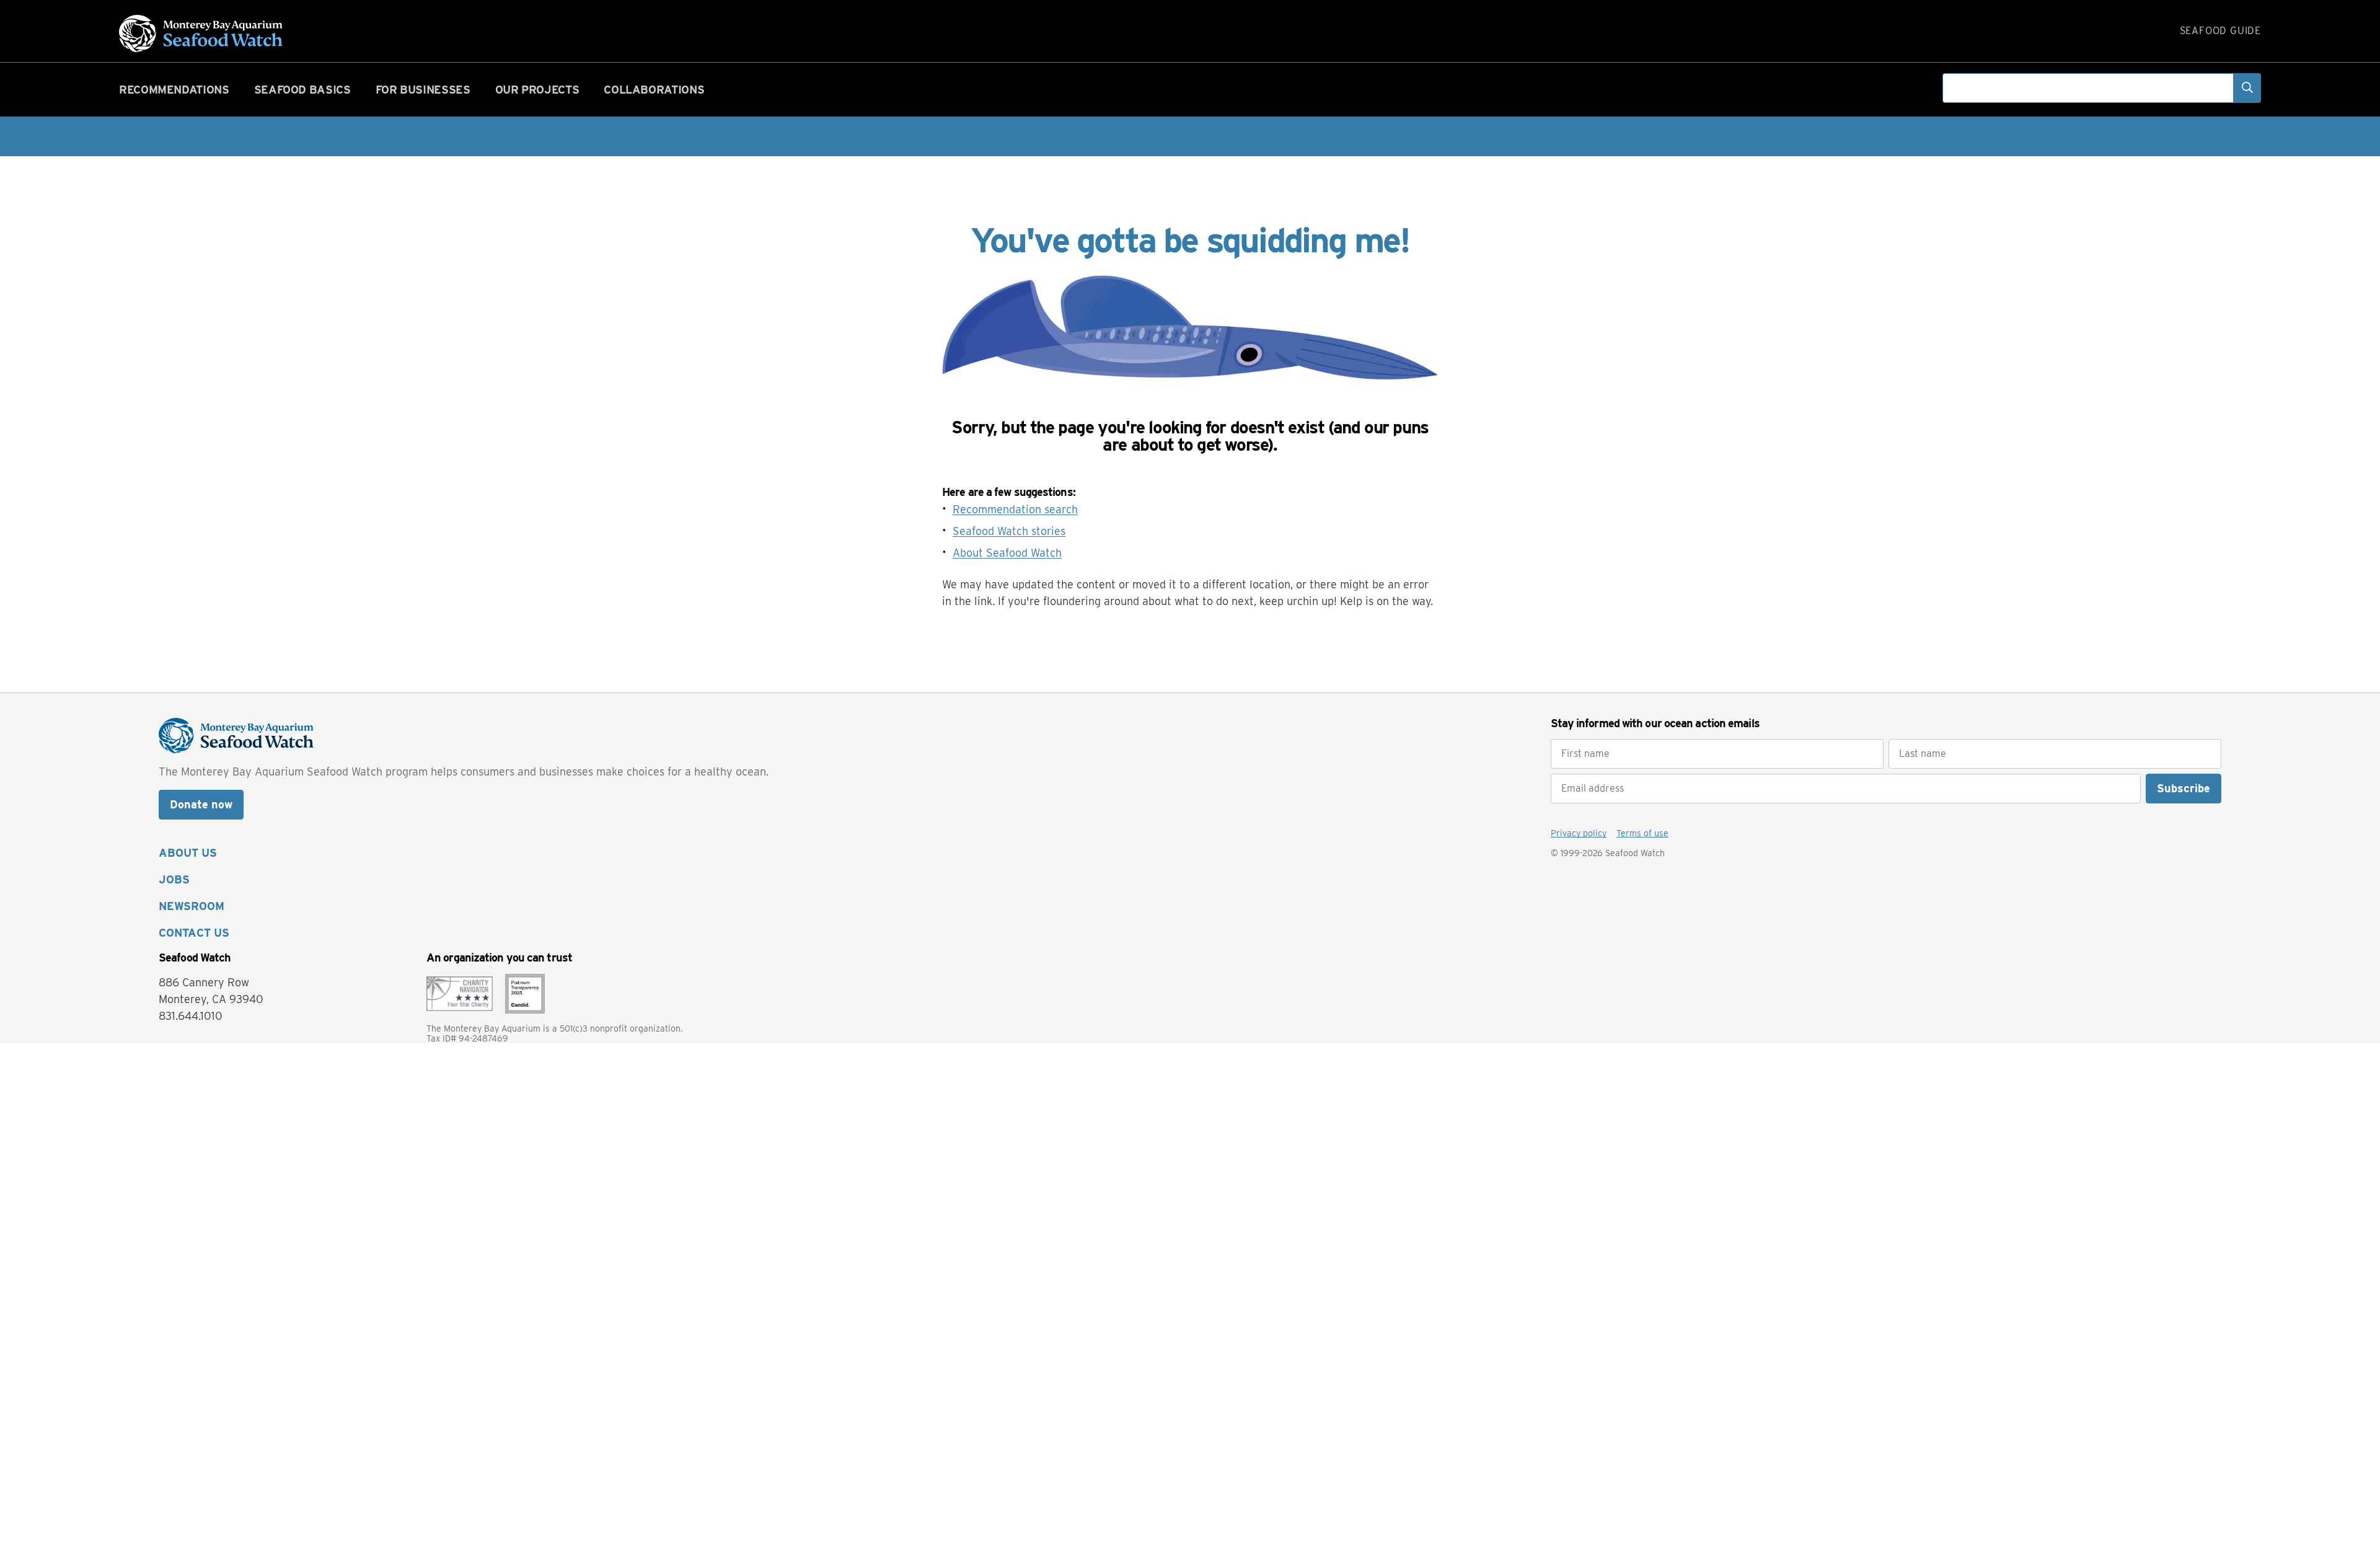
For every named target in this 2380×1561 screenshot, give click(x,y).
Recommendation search (1015, 509)
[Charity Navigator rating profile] (460, 993)
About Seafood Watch (1007, 553)
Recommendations (174, 90)
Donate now (201, 804)
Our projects (537, 90)
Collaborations (654, 90)
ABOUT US (188, 853)
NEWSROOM (192, 906)
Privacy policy (1579, 833)
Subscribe (2184, 788)
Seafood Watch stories (1009, 531)
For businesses (423, 90)
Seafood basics (302, 90)
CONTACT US (194, 933)
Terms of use (1642, 833)
